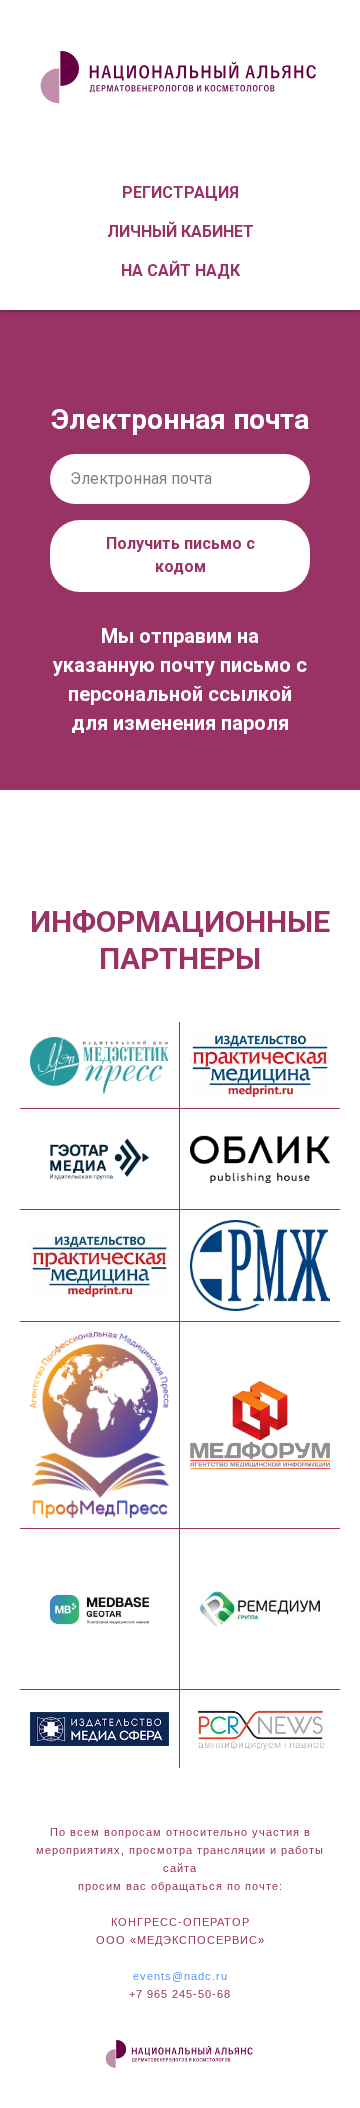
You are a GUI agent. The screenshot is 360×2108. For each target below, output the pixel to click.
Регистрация (180, 192)
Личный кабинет (180, 231)
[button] (124, 808)
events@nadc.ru (180, 1976)
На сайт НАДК (180, 270)
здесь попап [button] (180, 842)
